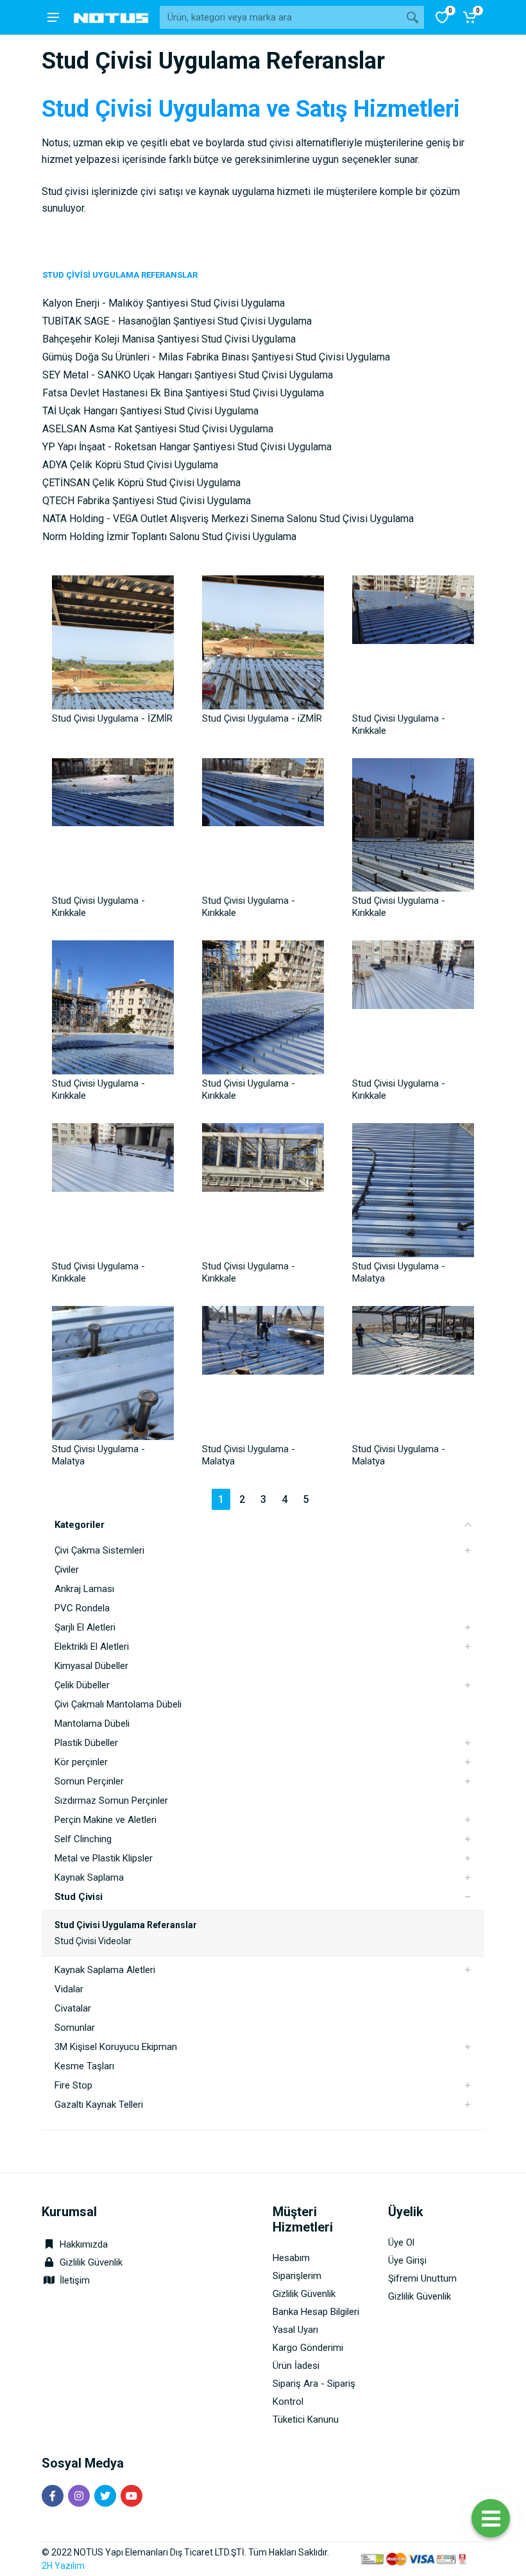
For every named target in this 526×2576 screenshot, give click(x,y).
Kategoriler (80, 1525)
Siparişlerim (297, 2276)
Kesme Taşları (84, 2066)
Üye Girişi (407, 2260)
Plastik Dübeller (86, 1743)
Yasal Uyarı (295, 2330)
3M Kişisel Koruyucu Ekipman (116, 2047)
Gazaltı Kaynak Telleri (99, 2105)
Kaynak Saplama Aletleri (105, 1970)
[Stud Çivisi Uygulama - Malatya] (413, 1185)
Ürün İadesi (296, 2366)
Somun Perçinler (89, 1781)
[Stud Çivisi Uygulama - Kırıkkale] (413, 638)
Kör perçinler (81, 1762)
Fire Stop (73, 2085)
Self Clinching (83, 1839)
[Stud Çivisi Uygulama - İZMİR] (113, 638)
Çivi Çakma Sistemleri (99, 1550)
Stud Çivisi (79, 1897)
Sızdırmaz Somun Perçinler (111, 1801)
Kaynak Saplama (89, 1877)
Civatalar (73, 2008)
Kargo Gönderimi (308, 2348)
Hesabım (291, 2258)
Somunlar (75, 2028)
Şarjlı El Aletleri (85, 1627)
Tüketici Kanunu (306, 2419)
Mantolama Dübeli (92, 1724)
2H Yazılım (63, 2566)
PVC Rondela (82, 1608)
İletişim (75, 2280)
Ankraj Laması (84, 1589)
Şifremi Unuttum (422, 2278)
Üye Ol (401, 2242)
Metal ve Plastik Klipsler (104, 1858)
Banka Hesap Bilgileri (316, 2312)
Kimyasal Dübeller (91, 1666)
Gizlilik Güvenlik (91, 2262)
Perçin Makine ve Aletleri (106, 1820)
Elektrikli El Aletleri (92, 1647)
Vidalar (69, 1989)
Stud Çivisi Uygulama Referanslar (126, 1925)
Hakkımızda (82, 2244)
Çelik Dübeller (82, 1685)
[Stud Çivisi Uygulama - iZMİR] (263, 638)
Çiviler (67, 1570)
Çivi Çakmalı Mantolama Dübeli (118, 1704)
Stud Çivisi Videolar (93, 1941)
